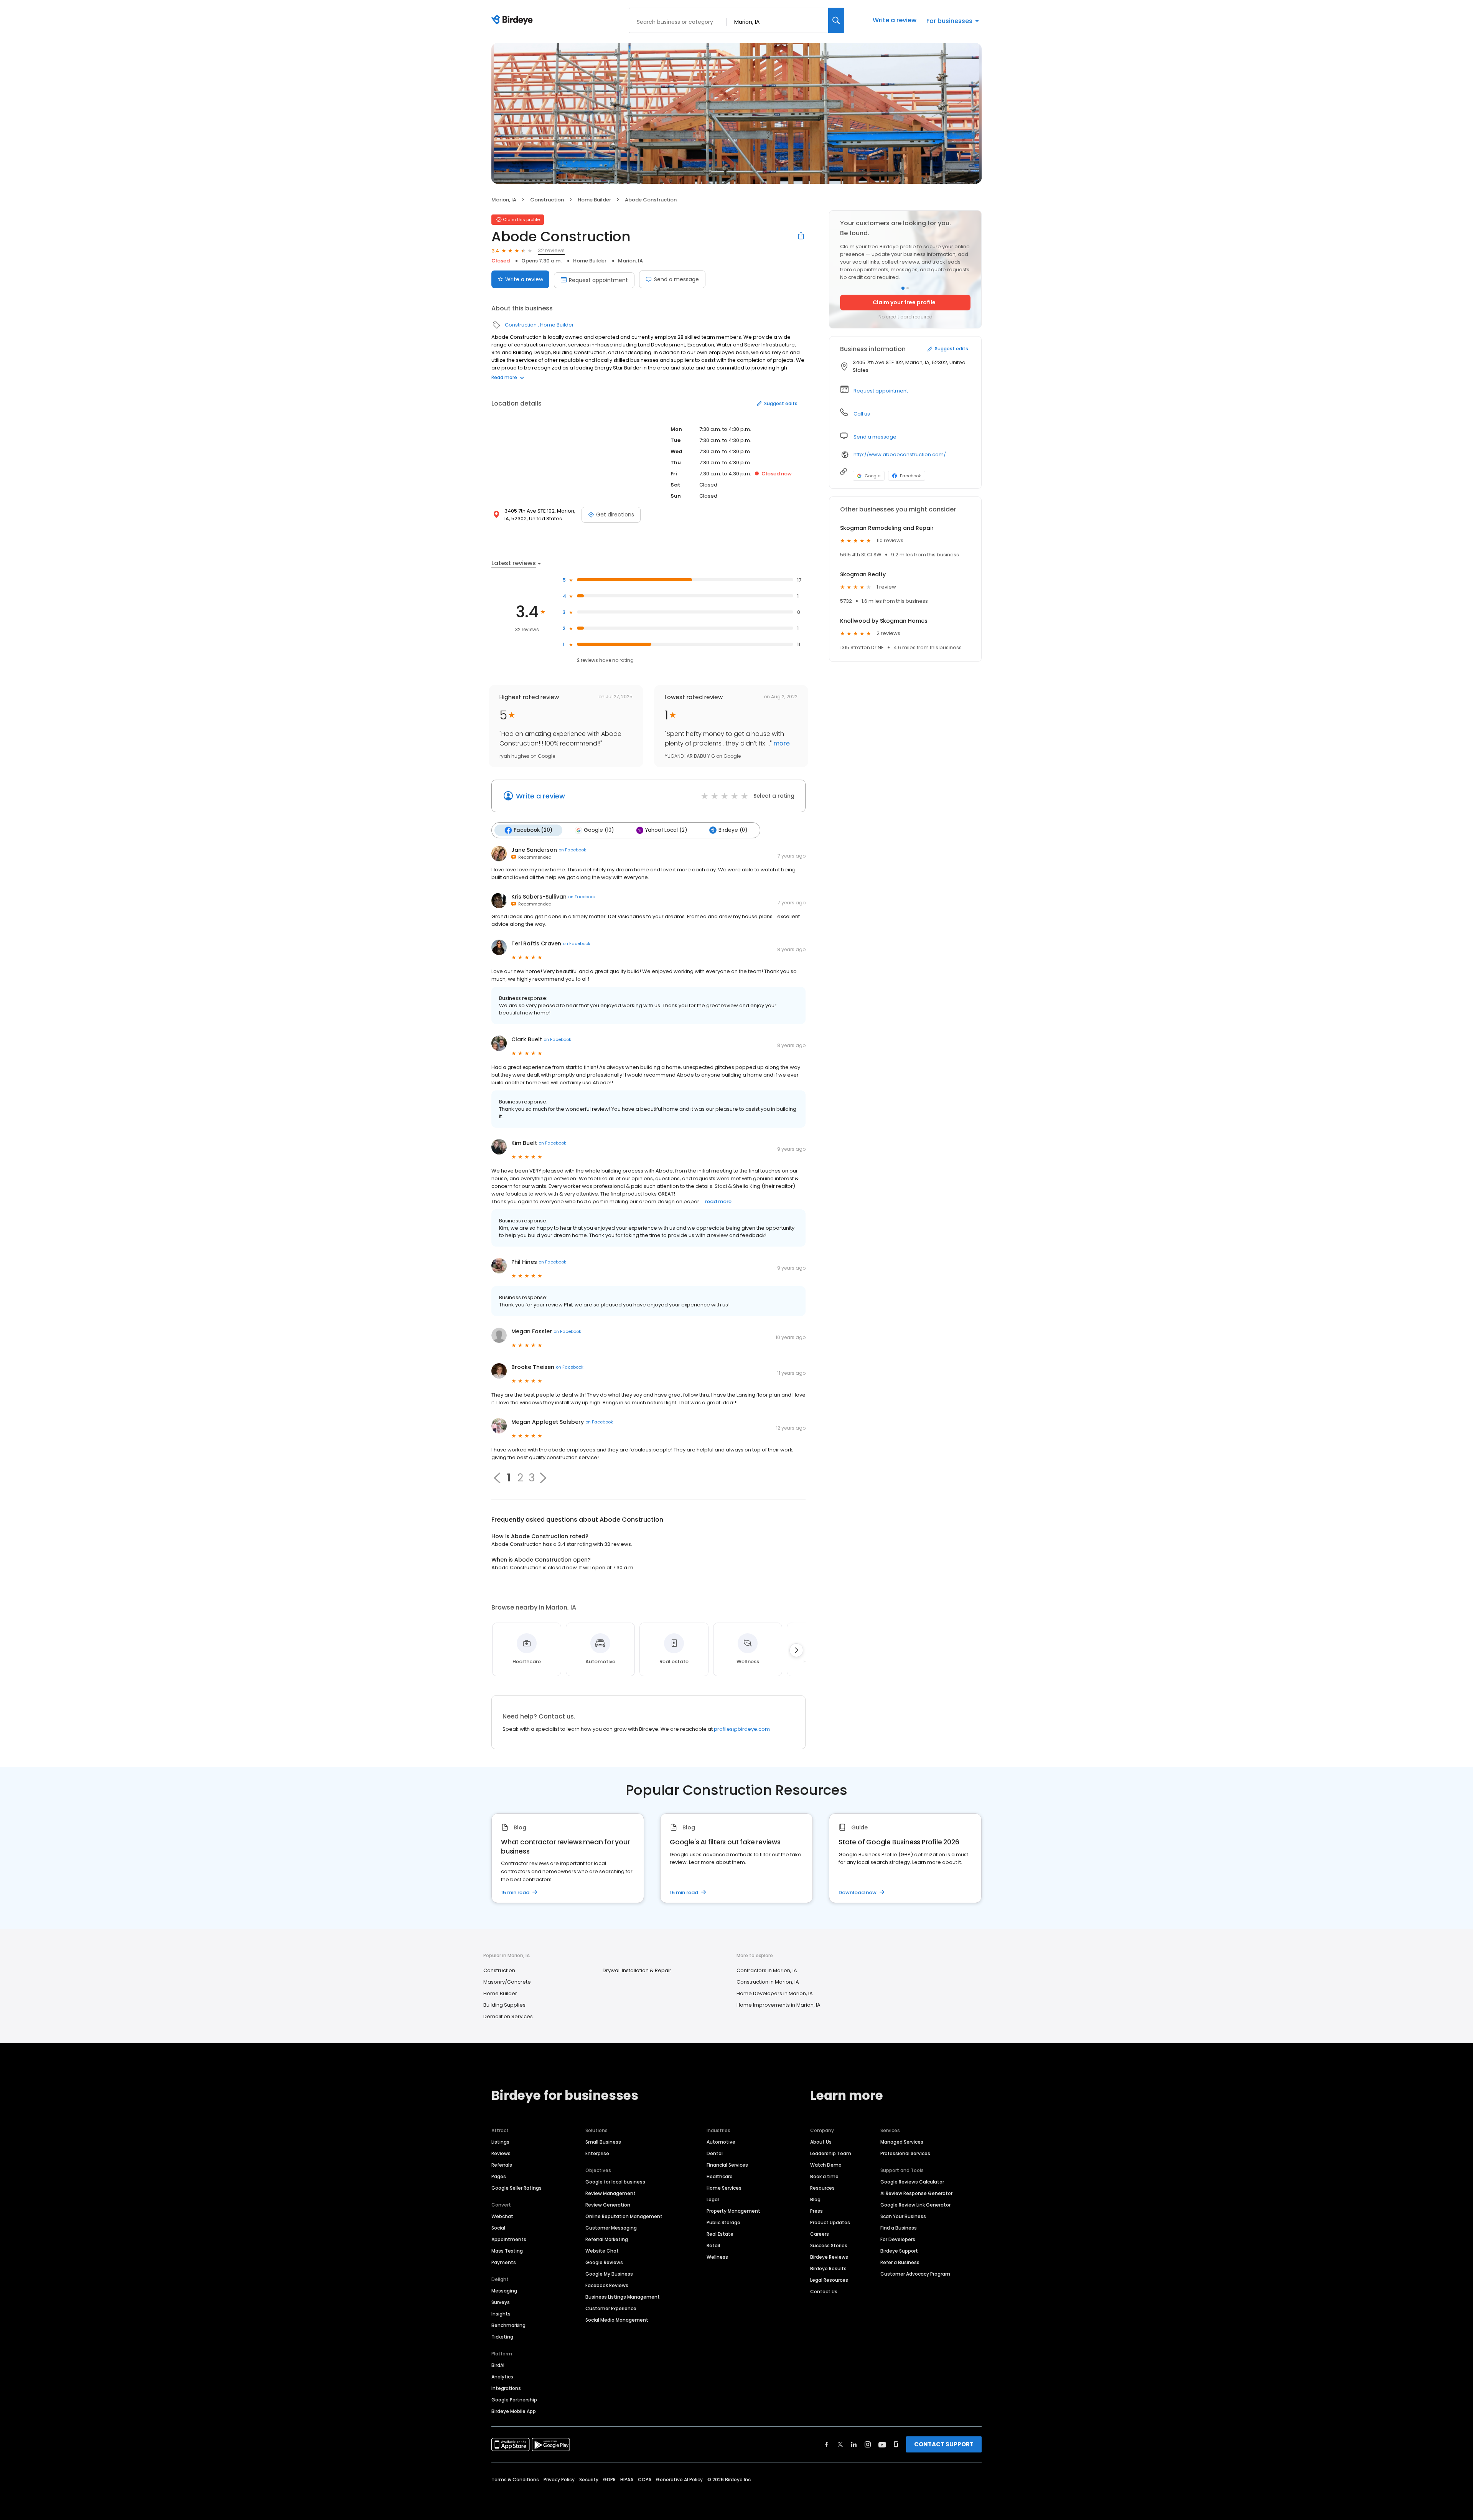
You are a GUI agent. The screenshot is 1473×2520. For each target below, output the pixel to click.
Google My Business (609, 2274)
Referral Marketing (607, 2239)
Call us (862, 414)
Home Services (724, 2188)
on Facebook (572, 850)
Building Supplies (504, 2005)
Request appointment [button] (881, 391)
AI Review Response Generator (916, 2193)
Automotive (721, 2142)
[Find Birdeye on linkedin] (854, 2444)
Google (872, 476)
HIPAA (627, 2480)
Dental (715, 2153)
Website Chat (602, 2251)
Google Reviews (604, 2262)
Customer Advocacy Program (915, 2274)
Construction (547, 200)
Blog (815, 2199)
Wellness (717, 2257)
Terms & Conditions (515, 2480)
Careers (820, 2234)
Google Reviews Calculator (912, 2182)
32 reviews (551, 250)
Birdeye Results (828, 2268)
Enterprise (597, 2153)
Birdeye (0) (733, 830)
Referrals (502, 2165)
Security (589, 2480)
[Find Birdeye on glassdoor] (896, 2444)
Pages (499, 2176)
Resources (822, 2188)
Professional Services (905, 2153)
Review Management (610, 2193)
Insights (501, 2314)
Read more (504, 377)
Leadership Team (831, 2153)
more (781, 743)
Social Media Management (617, 2320)
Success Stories (829, 2245)
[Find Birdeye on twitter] (840, 2444)
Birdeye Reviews (829, 2257)
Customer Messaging (611, 2228)
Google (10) (599, 830)
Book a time (824, 2176)
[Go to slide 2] (908, 288)
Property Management (733, 2211)
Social (498, 2228)
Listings (500, 2142)
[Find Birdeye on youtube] (882, 2444)
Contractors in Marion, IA (767, 1970)
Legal (713, 2199)
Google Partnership (514, 2400)
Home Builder (594, 200)
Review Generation (608, 2205)
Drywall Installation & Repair (637, 1970)
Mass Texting (507, 2251)
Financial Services (727, 2165)
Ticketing (502, 2337)
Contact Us (824, 2292)
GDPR (609, 2480)
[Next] (796, 1650)
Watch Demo (826, 2165)
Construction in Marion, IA (768, 1982)
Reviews (501, 2153)
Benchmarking (508, 2325)
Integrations (506, 2388)
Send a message (676, 279)
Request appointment (598, 280)
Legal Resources (829, 2280)
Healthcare (720, 2176)
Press (816, 2211)
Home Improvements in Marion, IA (779, 2005)
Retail (713, 2245)
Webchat (502, 2216)
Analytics (502, 2377)
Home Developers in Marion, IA (775, 1993)
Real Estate (720, 2234)
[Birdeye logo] (513, 20)
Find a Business (899, 2228)
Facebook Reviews (607, 2285)
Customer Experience (611, 2308)
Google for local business (615, 2182)
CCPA (645, 2480)
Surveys (501, 2302)
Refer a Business (900, 2262)
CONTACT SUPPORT (944, 2444)
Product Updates (830, 2222)
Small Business (603, 2142)
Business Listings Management (623, 2297)
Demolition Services (508, 2016)
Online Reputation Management (624, 2216)
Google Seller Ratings (517, 2188)
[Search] (836, 20)
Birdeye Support (899, 2251)
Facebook (910, 476)
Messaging (504, 2291)
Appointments (509, 2239)
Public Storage (723, 2222)
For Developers (898, 2239)
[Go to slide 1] (903, 288)
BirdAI (498, 2365)
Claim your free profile (904, 302)
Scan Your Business (903, 2216)
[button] (543, 1478)
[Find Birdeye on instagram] (868, 2444)
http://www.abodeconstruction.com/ (900, 454)
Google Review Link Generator (915, 2205)
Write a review (895, 20)
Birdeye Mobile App (514, 2411)
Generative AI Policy (679, 2480)
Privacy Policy (559, 2480)
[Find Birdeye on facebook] (827, 2444)
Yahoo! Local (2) (666, 830)
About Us (821, 2142)
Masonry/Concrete (507, 1982)
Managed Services (902, 2142)
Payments (504, 2262)
